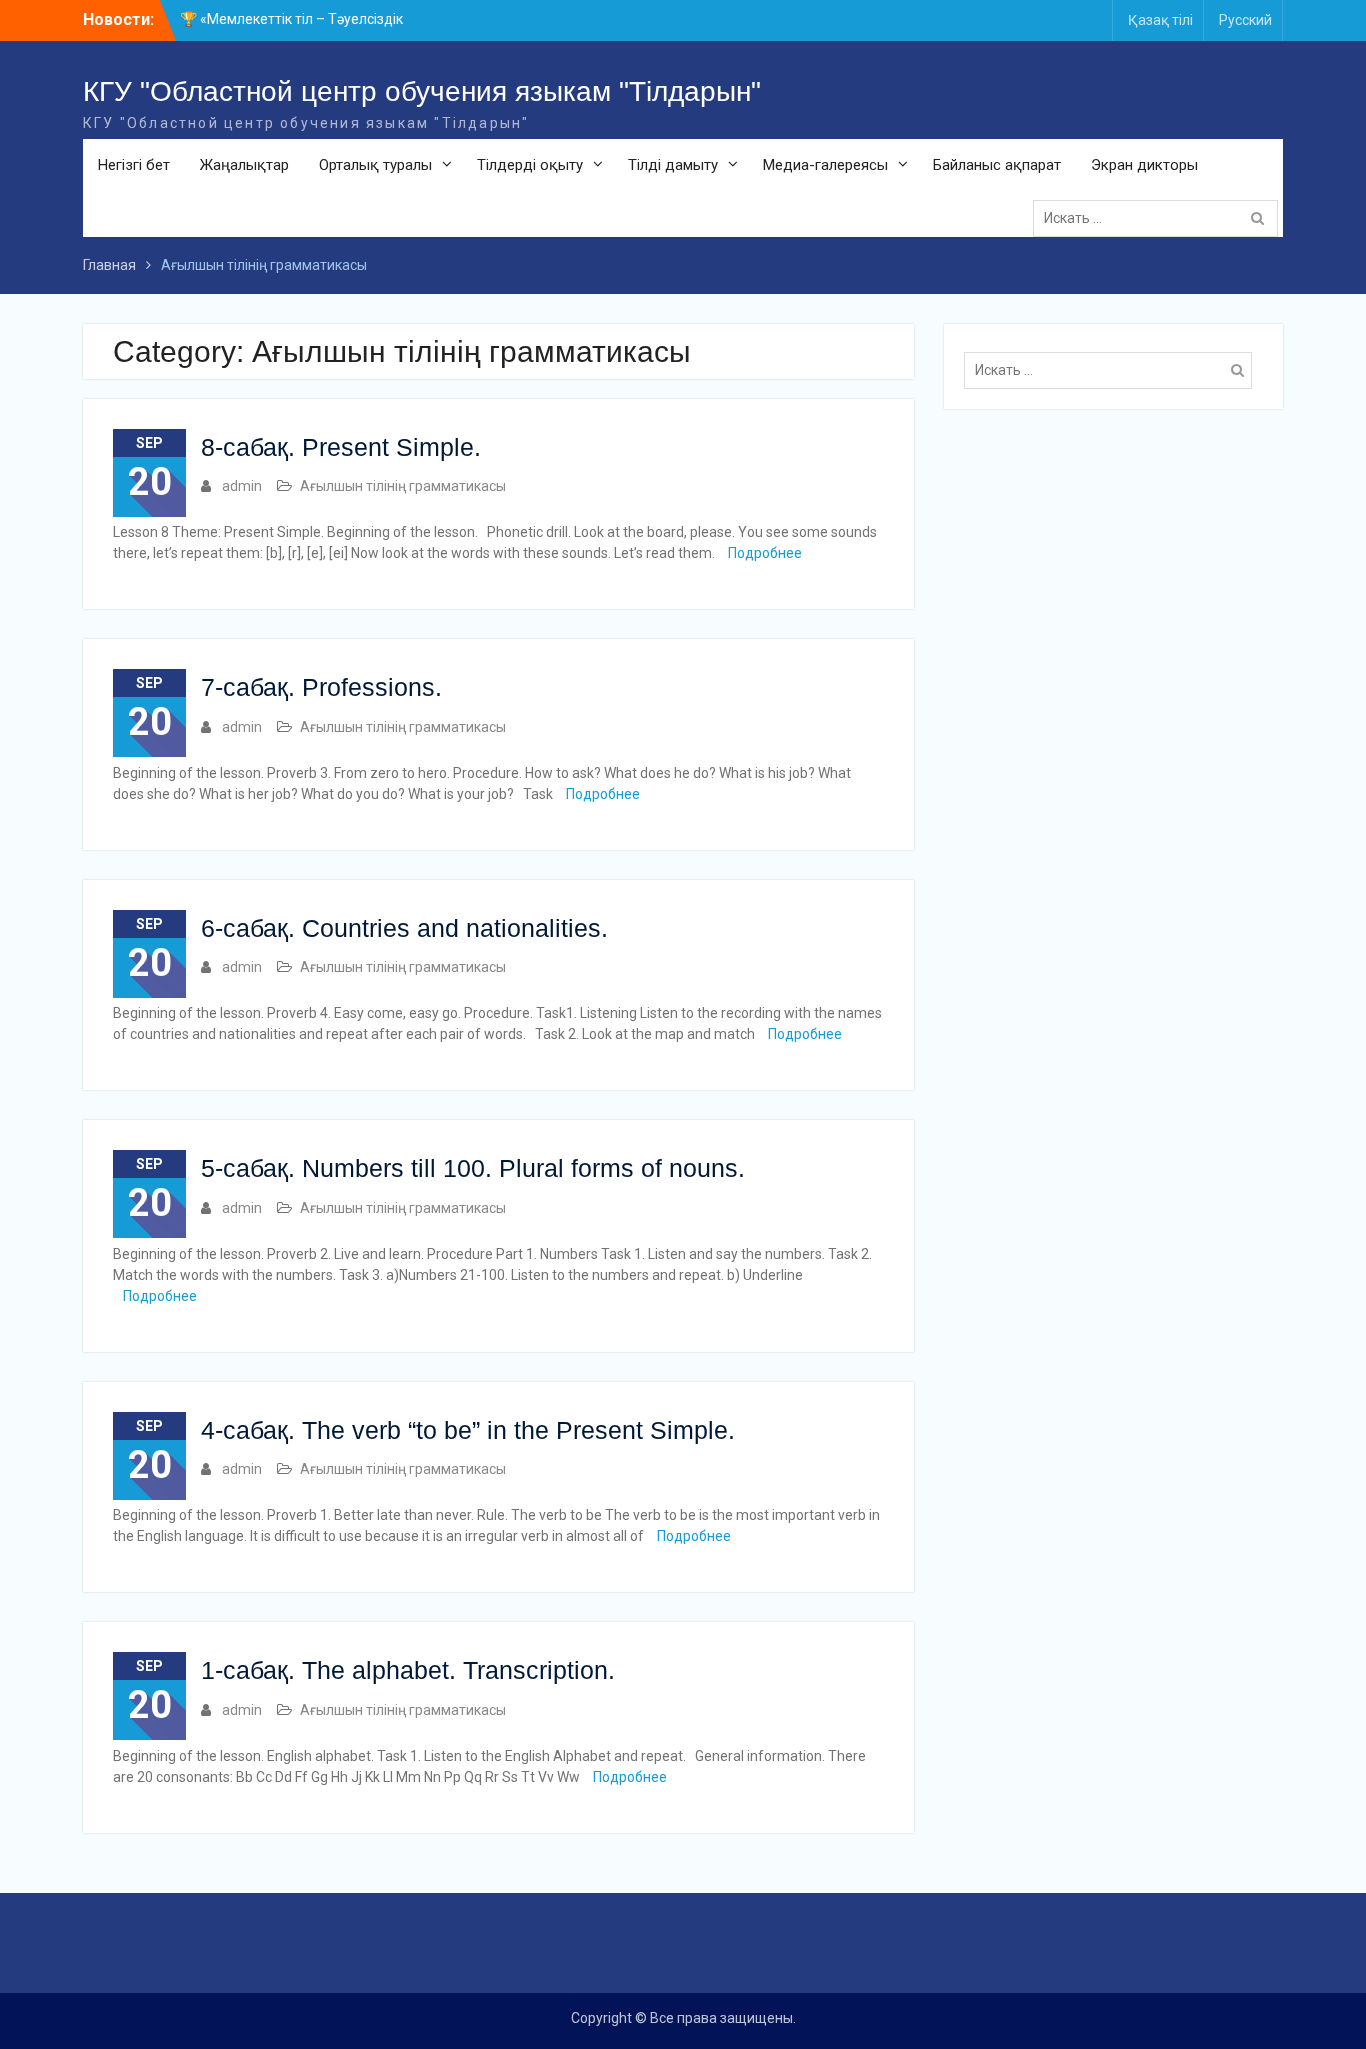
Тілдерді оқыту (530, 165)
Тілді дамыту (673, 165)
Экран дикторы (1144, 165)
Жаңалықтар (244, 165)
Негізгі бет (134, 165)
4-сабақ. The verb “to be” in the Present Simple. (468, 1430)
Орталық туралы (375, 165)
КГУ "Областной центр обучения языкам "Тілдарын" (422, 91)
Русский (1245, 20)
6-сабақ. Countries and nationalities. (404, 928)
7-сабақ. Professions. (321, 687)
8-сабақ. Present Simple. (341, 447)
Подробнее (765, 553)
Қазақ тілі (1160, 20)
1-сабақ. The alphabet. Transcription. (408, 1670)
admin (242, 486)
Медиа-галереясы (825, 165)
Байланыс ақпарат (997, 165)
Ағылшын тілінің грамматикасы (403, 486)
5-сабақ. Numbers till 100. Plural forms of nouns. (473, 1168)
